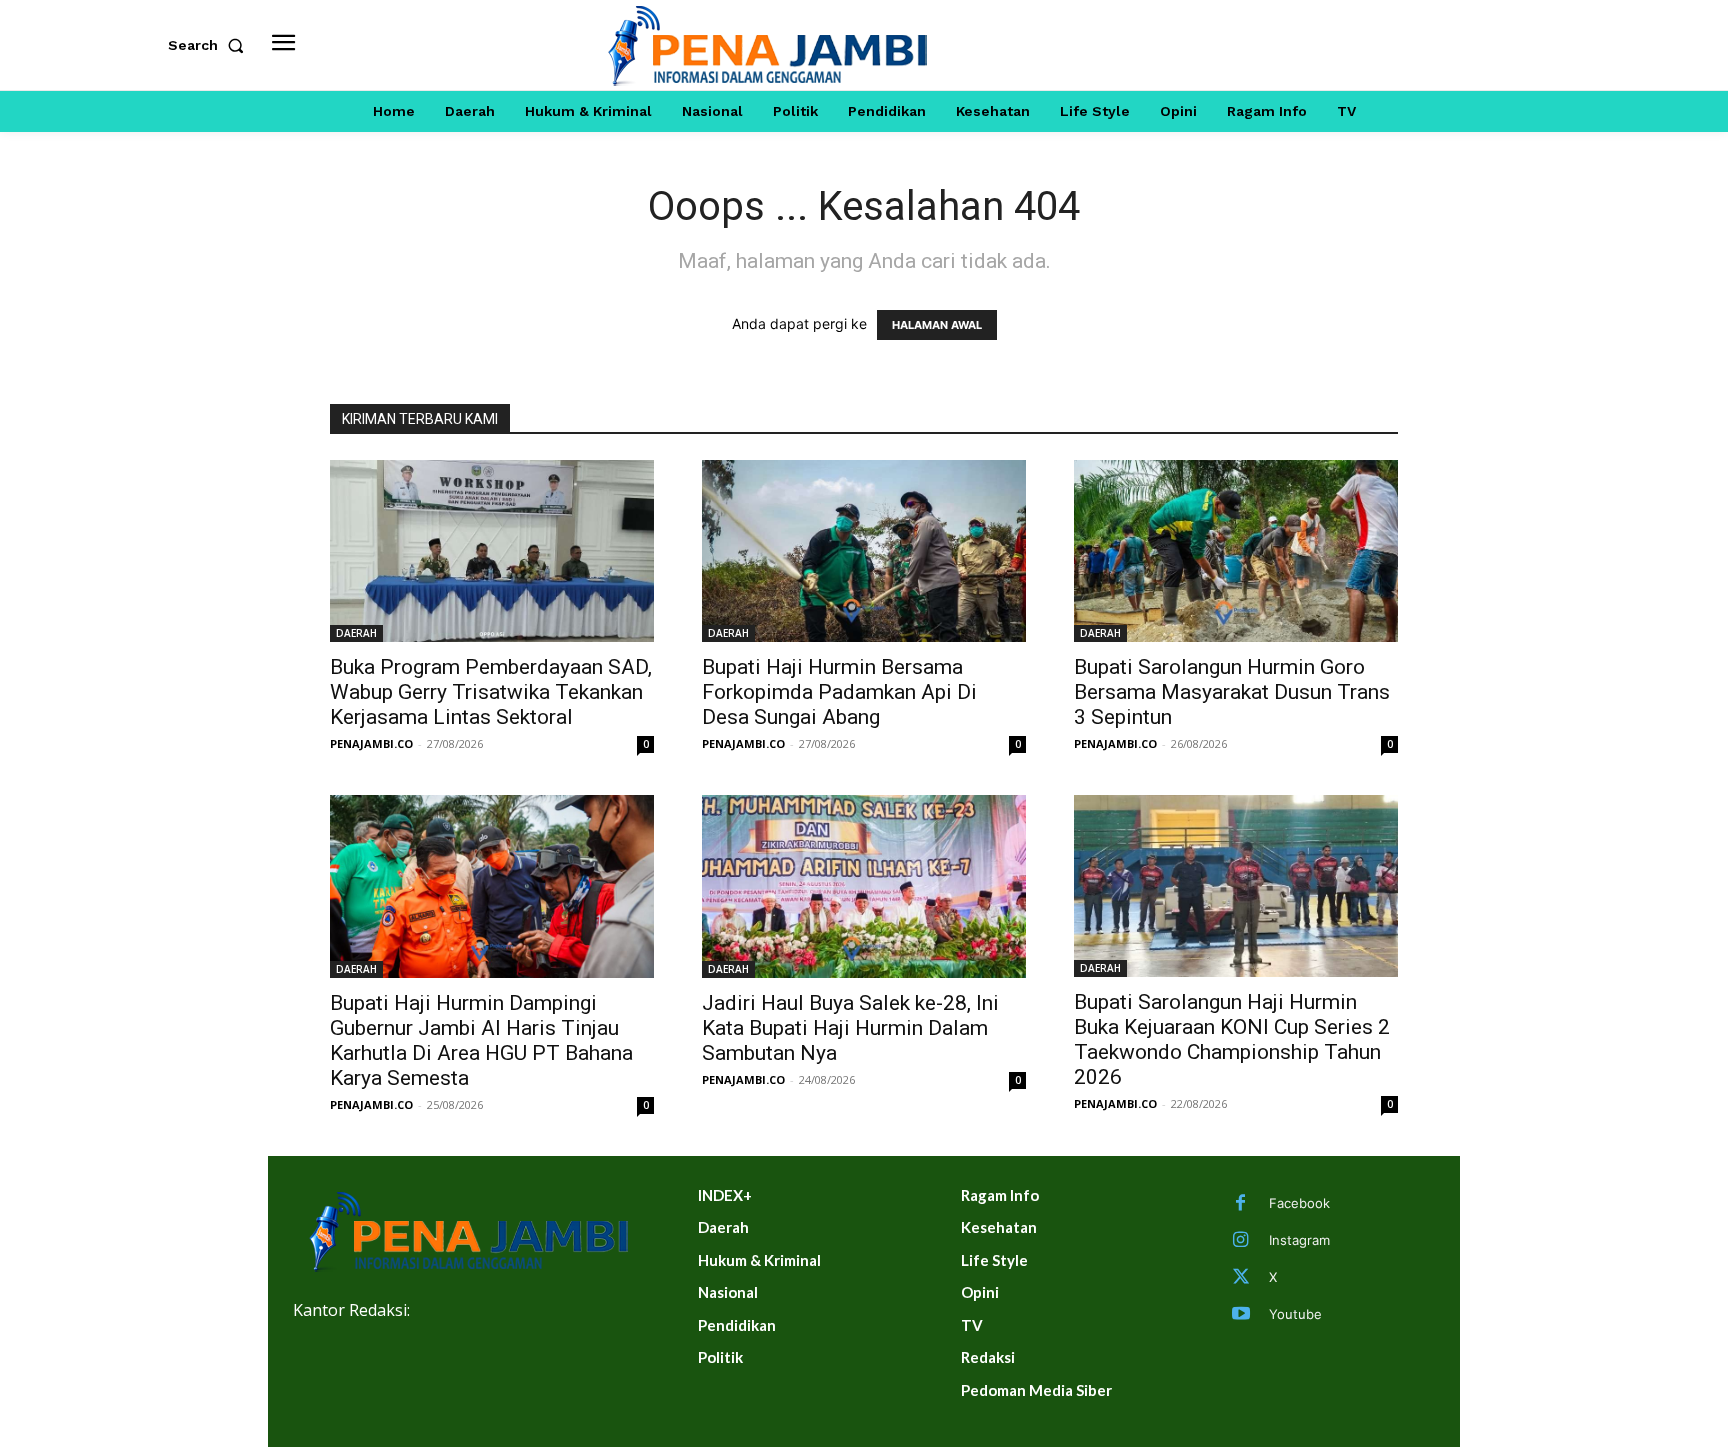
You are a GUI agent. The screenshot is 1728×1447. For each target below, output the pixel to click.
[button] (210, 45)
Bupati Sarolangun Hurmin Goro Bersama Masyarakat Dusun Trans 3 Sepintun (1232, 692)
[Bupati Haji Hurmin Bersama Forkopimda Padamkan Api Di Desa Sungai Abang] (864, 551)
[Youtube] (1241, 1315)
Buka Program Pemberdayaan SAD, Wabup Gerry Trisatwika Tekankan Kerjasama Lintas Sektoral (491, 692)
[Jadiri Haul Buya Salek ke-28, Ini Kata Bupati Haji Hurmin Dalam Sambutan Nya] (864, 886)
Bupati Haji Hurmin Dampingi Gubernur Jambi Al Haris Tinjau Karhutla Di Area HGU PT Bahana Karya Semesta (481, 1040)
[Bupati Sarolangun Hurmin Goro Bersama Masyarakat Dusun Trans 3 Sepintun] (1236, 551)
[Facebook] (1241, 1204)
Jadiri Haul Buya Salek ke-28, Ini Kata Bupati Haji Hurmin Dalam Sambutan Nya (850, 1028)
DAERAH (356, 633)
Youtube (1295, 1314)
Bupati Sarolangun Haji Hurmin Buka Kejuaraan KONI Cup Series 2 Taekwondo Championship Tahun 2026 (1232, 1039)
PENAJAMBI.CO (371, 743)
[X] (1241, 1278)
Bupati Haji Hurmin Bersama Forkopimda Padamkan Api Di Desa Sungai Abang (839, 692)
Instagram (1299, 1240)
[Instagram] (1241, 1241)
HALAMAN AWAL (937, 325)
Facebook (1299, 1203)
